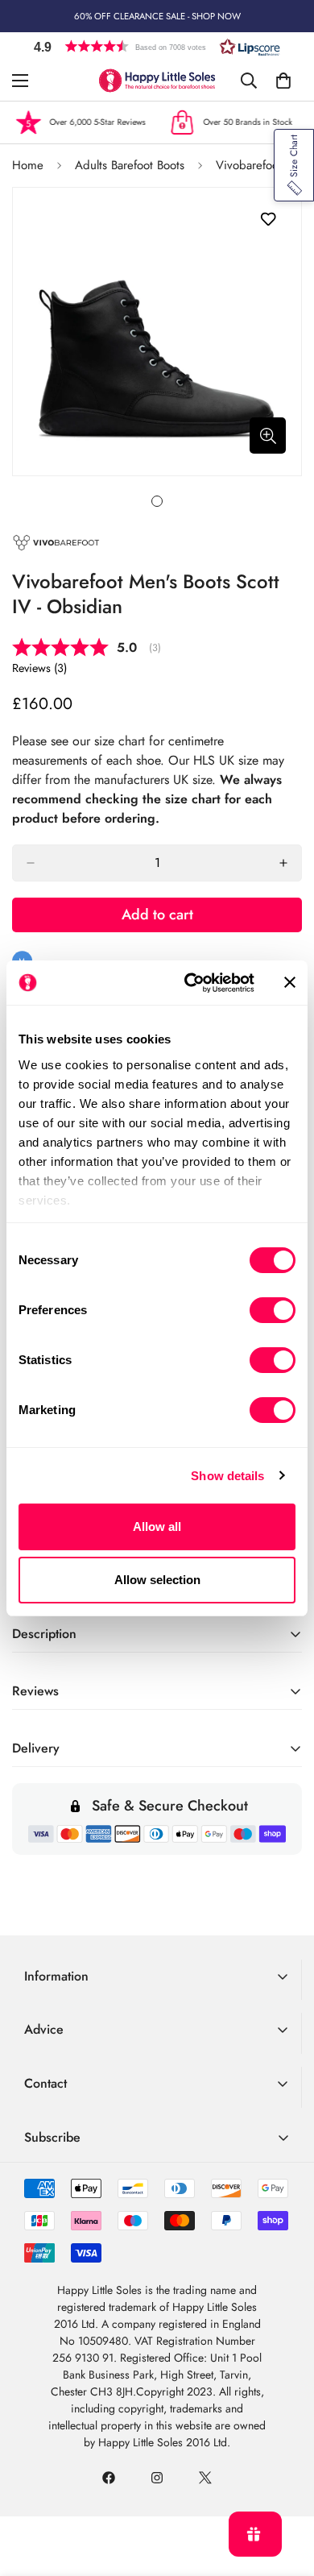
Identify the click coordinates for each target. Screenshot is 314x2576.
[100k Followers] (157, 2478)
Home (28, 165)
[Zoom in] (268, 436)
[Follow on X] (205, 2478)
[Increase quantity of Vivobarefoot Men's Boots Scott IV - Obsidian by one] (283, 863)
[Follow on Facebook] (109, 2478)
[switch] (273, 1310)
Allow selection (157, 1580)
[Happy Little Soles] (157, 81)
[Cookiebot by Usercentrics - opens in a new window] (190, 983)
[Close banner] (290, 982)
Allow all (157, 1527)
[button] (157, 46)
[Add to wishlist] (268, 220)
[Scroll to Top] (285, 2491)
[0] (283, 81)
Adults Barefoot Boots (130, 165)
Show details (227, 1476)
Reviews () (39, 668)
